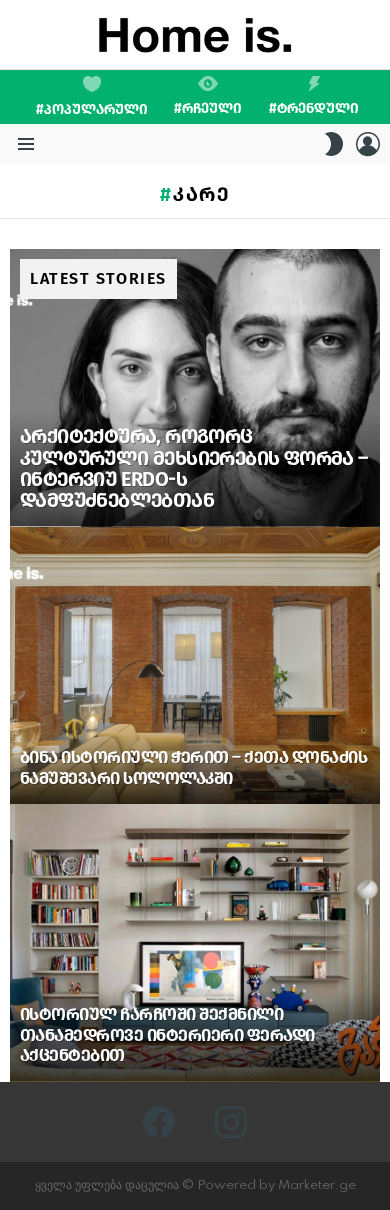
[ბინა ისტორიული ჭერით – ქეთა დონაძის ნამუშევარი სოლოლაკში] (195, 666)
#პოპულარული (92, 109)
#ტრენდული (314, 108)
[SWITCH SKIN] (334, 144)
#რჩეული (208, 108)
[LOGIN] (368, 144)
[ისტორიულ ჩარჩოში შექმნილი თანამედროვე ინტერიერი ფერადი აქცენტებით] (195, 943)
